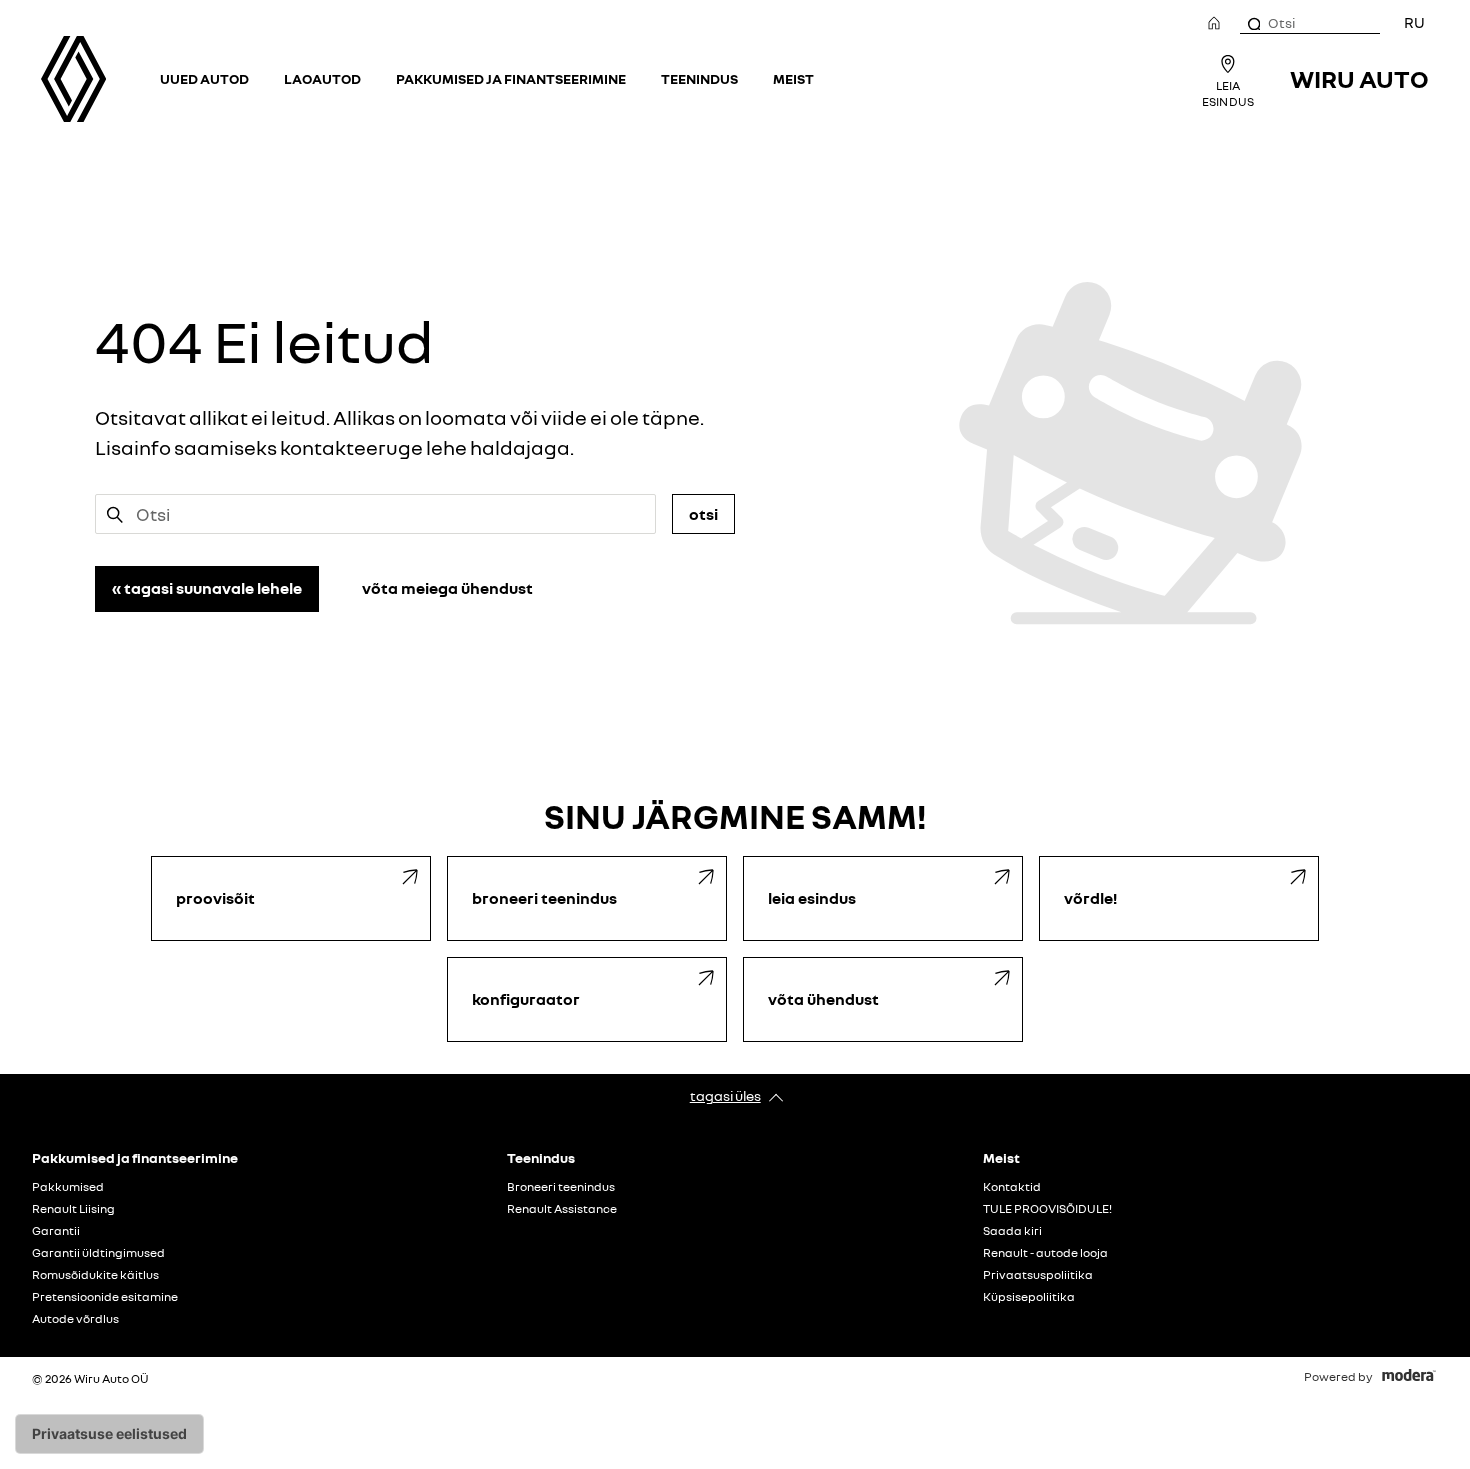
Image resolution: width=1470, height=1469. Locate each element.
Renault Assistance (562, 1209)
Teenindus (699, 78)
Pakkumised (68, 1187)
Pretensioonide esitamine (105, 1297)
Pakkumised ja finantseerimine (511, 78)
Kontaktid (1012, 1187)
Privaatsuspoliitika (1038, 1275)
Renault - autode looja (1045, 1253)
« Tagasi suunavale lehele (207, 588)
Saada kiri (1012, 1231)
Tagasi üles (725, 1095)
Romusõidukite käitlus (95, 1275)
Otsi (703, 514)
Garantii (56, 1231)
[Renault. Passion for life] (73, 79)
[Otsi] (1253, 23)
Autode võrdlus (75, 1319)
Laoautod (322, 78)
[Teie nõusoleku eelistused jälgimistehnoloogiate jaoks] (109, 1434)
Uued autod (204, 78)
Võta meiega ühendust (447, 588)
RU (1414, 22)
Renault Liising (73, 1209)
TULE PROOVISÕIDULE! (1047, 1209)
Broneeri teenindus (561, 1187)
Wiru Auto (1359, 78)
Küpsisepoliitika (1029, 1297)
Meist (793, 78)
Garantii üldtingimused (98, 1253)
